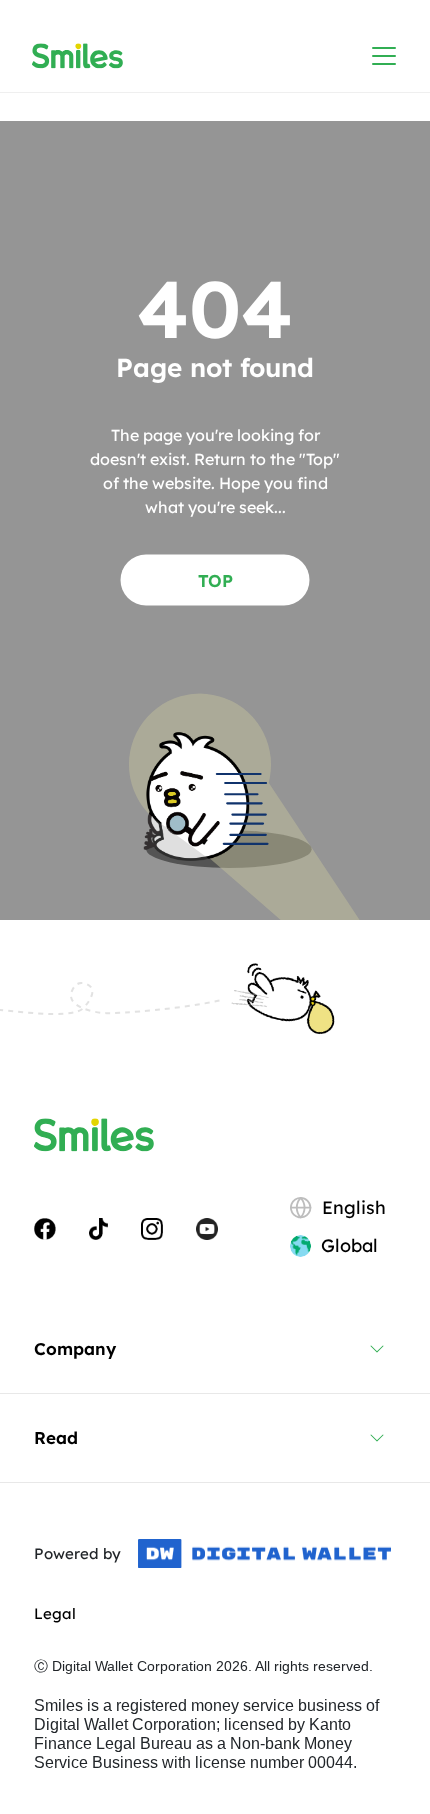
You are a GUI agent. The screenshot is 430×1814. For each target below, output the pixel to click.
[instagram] (152, 1227)
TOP (215, 579)
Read (56, 1437)
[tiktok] (98, 1227)
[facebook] (45, 1227)
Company (75, 1348)
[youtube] (207, 1227)
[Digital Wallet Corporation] (264, 1554)
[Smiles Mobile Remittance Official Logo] (77, 56)
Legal (55, 1613)
